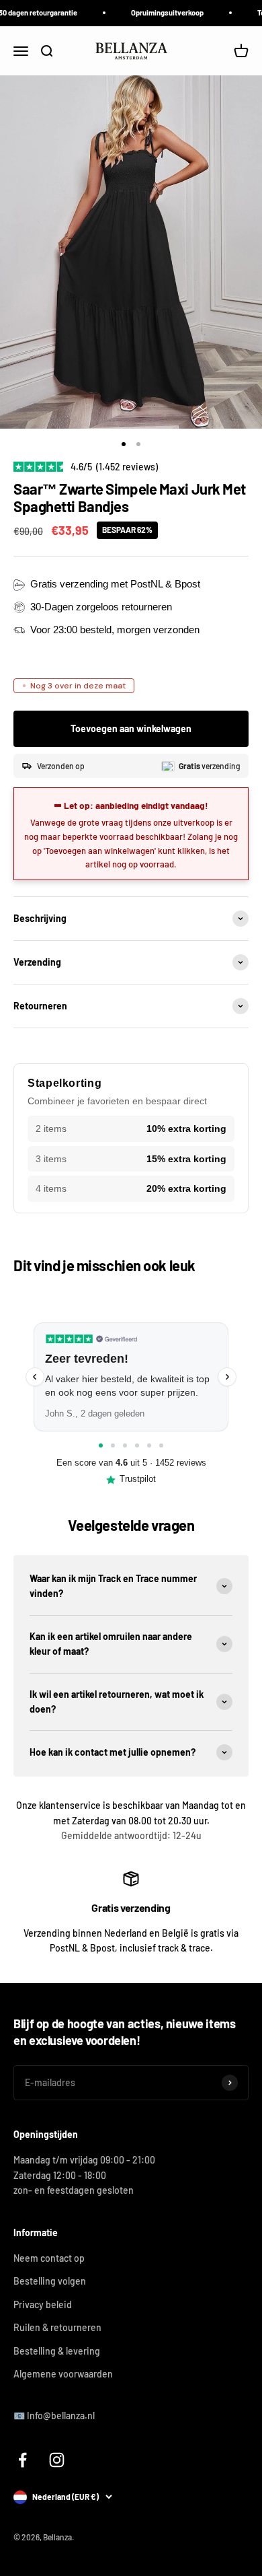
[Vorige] (35, 1377)
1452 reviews (181, 1463)
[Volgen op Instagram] (57, 2460)
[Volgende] (227, 1377)
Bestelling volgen (50, 2281)
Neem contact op (49, 2258)
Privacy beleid (43, 2304)
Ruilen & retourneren (57, 2327)
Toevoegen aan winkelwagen (131, 728)
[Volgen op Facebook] (23, 2460)
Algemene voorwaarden (63, 2374)
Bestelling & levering (57, 2351)
